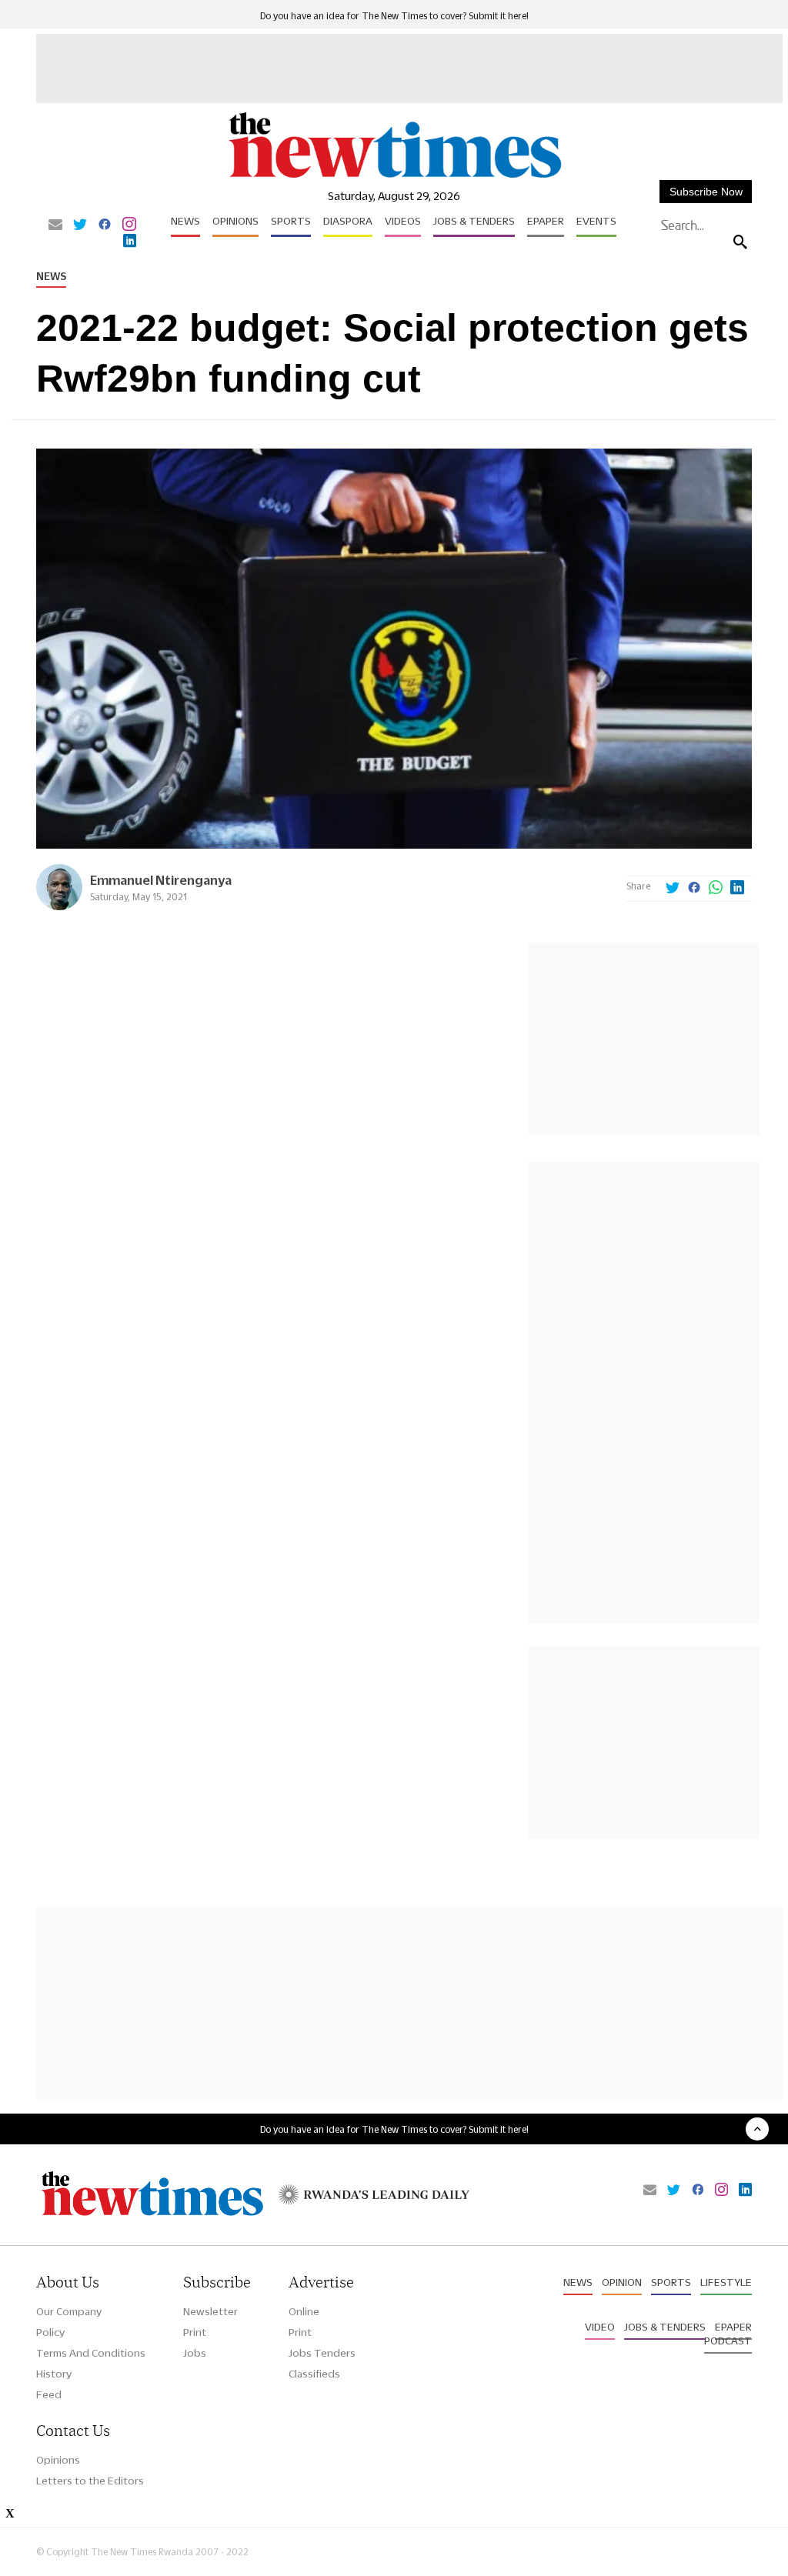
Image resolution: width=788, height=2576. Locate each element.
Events (596, 221)
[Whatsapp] (716, 889)
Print (195, 2332)
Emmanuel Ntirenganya (161, 880)
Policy (50, 2332)
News (185, 221)
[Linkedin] (130, 242)
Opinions (235, 221)
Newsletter (210, 2311)
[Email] (55, 225)
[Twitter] (80, 225)
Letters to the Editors (90, 2481)
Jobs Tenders (322, 2353)
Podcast (728, 2341)
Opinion (622, 2282)
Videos (403, 221)
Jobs (195, 2353)
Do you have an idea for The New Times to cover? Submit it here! (394, 16)
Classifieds (314, 2374)
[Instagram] (129, 225)
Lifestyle (726, 2282)
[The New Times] (394, 177)
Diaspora (348, 221)
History (54, 2374)
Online (304, 2311)
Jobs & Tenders (474, 221)
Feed (49, 2394)
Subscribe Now (706, 192)
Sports (291, 221)
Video (600, 2327)
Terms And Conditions (91, 2353)
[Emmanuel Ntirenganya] (59, 906)
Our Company (69, 2311)
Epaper (546, 221)
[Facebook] (105, 225)
